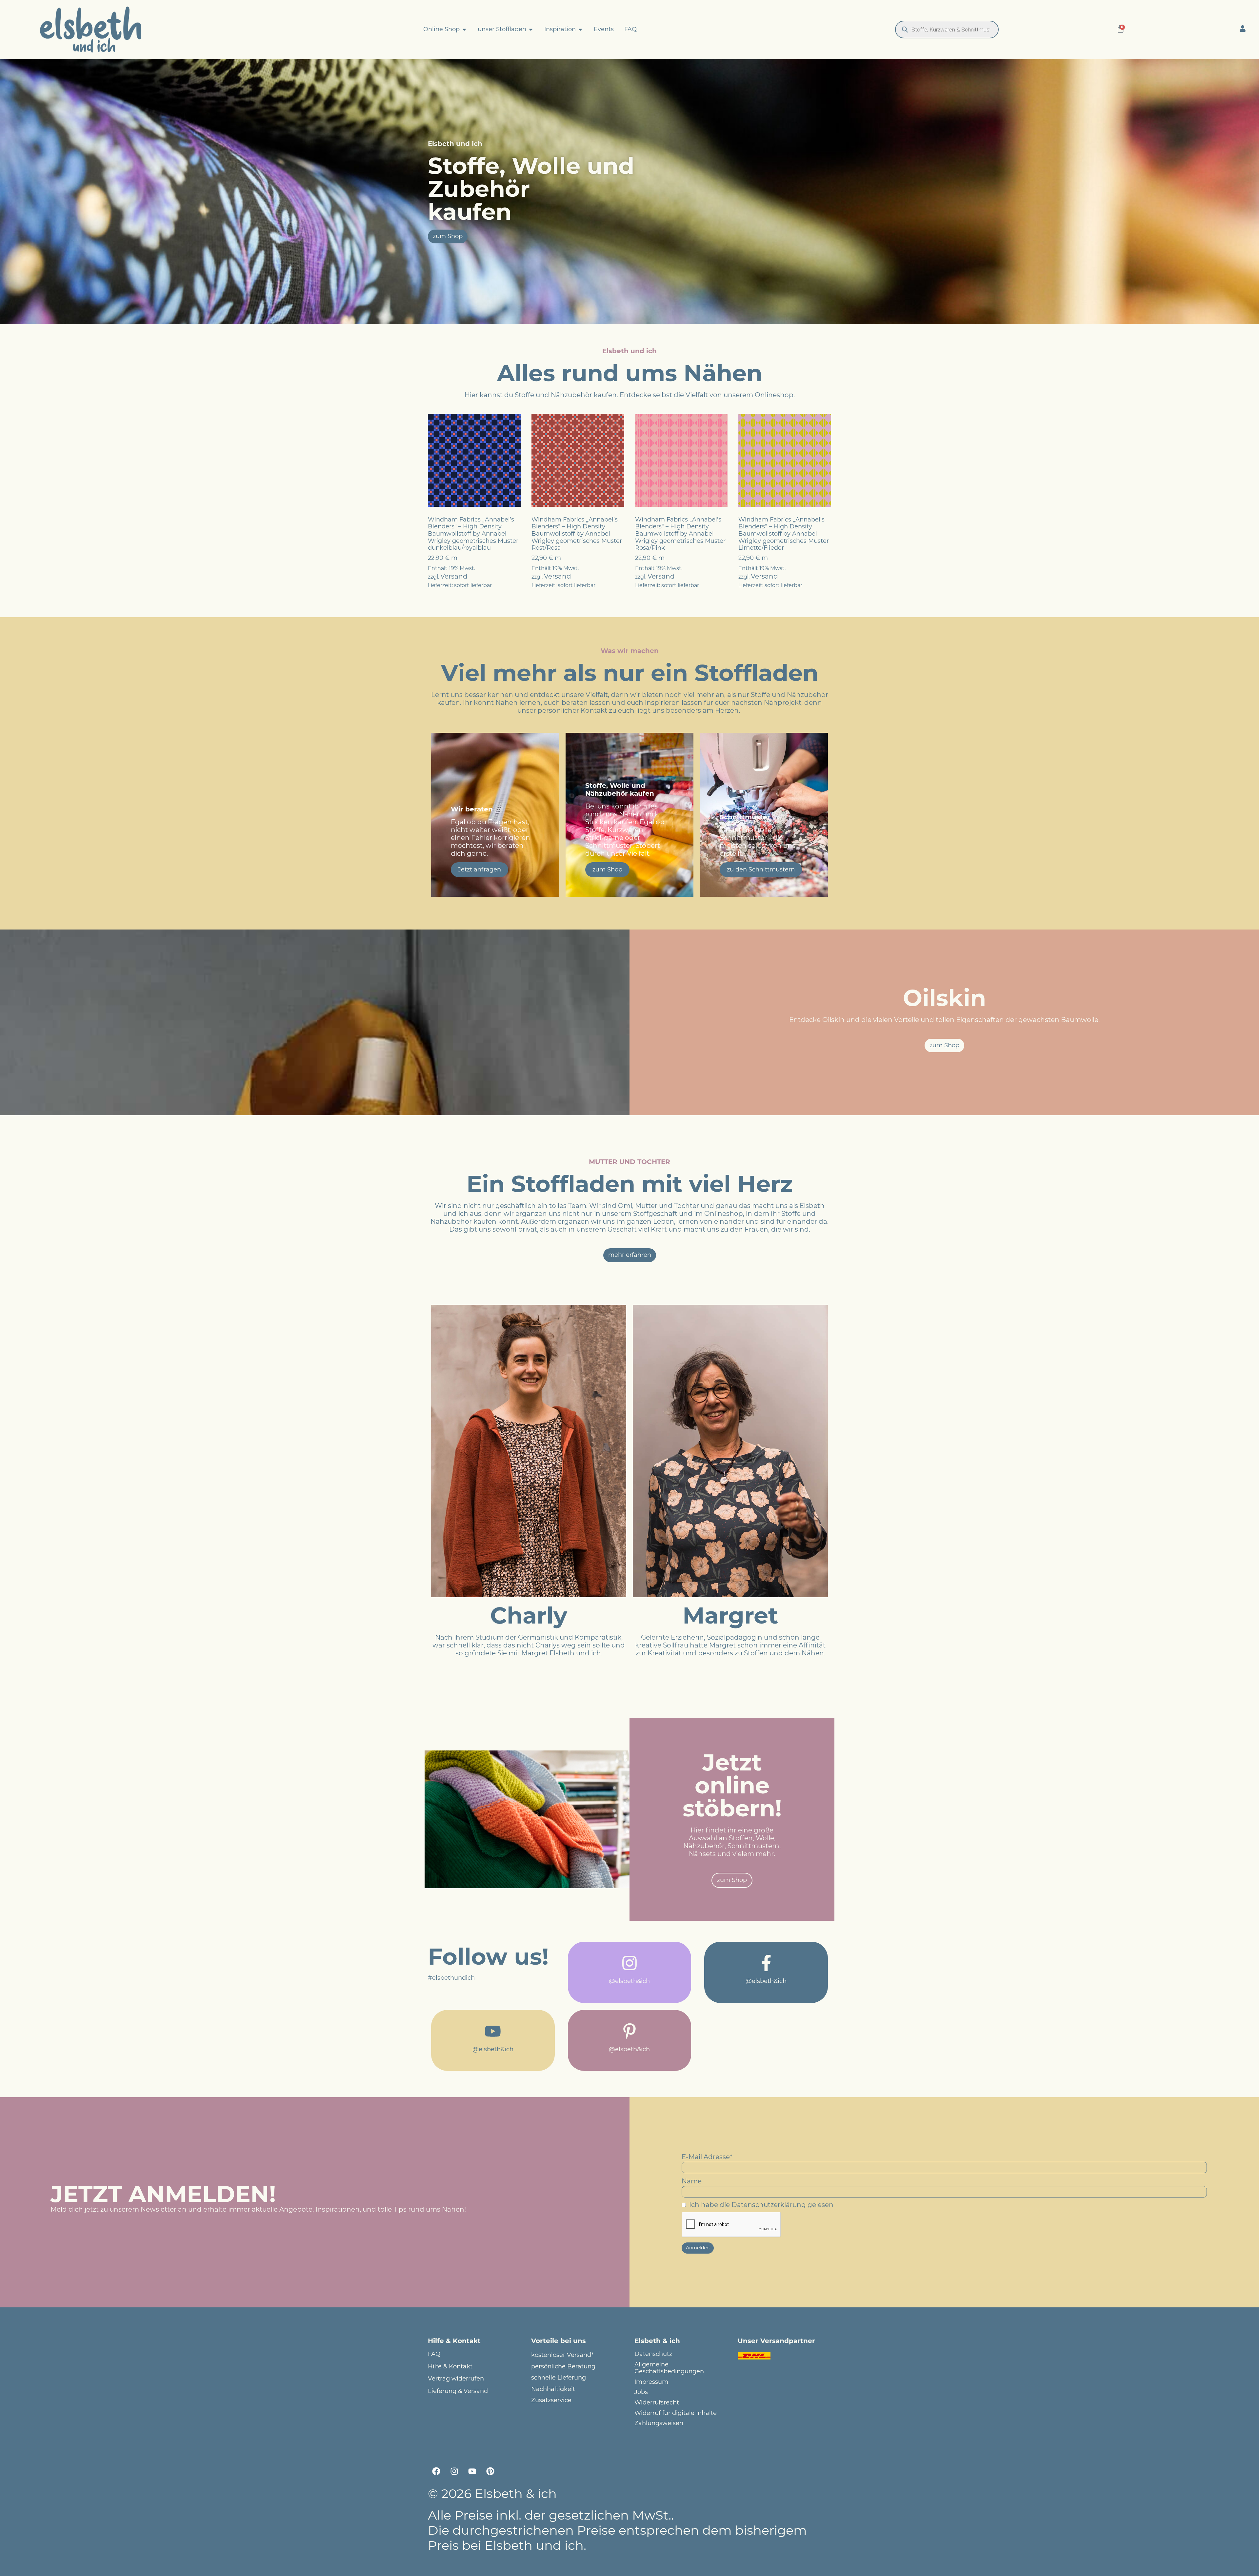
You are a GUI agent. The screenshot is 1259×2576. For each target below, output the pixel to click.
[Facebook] (436, 2471)
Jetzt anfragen (480, 869)
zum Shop (607, 869)
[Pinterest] (490, 2471)
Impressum (651, 2382)
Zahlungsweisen (659, 2423)
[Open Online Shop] (464, 30)
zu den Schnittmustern (761, 869)
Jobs (641, 2392)
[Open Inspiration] (580, 30)
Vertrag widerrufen (456, 2379)
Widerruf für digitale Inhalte (676, 2413)
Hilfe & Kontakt (450, 2367)
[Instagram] (454, 2471)
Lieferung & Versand (458, 2391)
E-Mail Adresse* (707, 2157)
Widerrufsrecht (657, 2403)
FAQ (434, 2354)
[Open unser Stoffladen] (531, 30)
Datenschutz (653, 2354)
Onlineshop (774, 395)
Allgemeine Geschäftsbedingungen (669, 2368)
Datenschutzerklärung (769, 2205)
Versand (454, 576)
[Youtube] (472, 2471)
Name (692, 2181)
